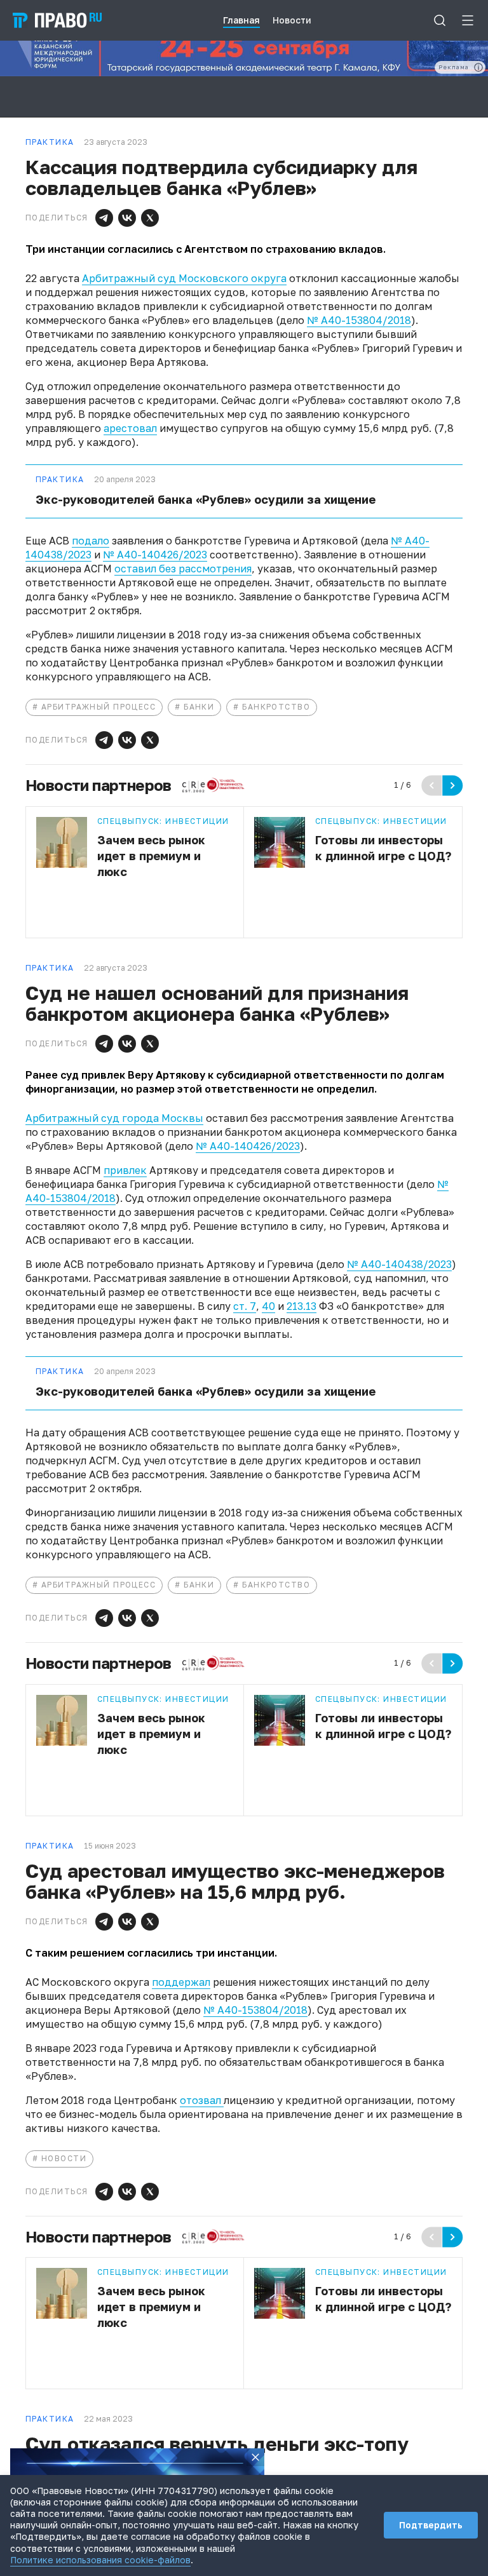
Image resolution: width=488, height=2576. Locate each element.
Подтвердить (431, 2525)
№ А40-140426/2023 (155, 555)
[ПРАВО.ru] (57, 20)
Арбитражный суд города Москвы (114, 1118)
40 (268, 1306)
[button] (104, 218)
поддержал (181, 1982)
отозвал (202, 2100)
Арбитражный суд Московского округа (184, 278)
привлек (125, 1170)
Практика (60, 480)
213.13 (302, 1306)
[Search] (440, 20)
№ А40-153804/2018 (359, 320)
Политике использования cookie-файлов (100, 2560)
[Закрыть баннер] (255, 2457)
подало (91, 541)
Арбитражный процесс (98, 707)
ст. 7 (245, 1306)
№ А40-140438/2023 (399, 1264)
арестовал (130, 428)
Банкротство (276, 707)
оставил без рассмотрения (183, 569)
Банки (199, 707)
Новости (64, 2158)
